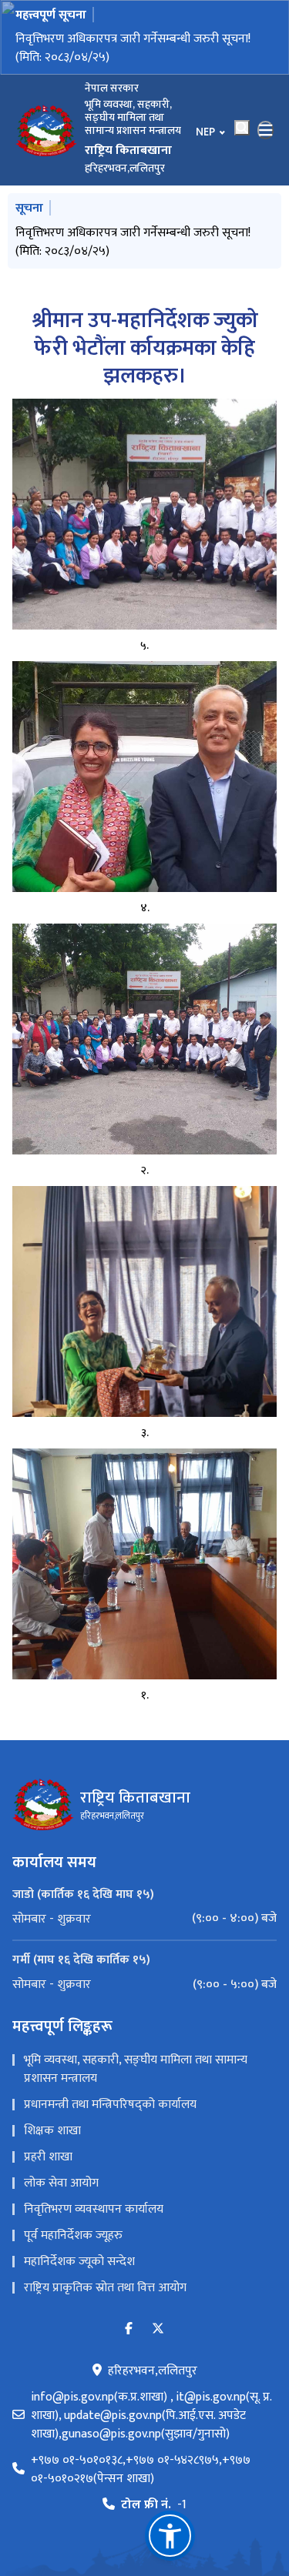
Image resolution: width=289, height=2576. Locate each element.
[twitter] (158, 2329)
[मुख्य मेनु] (266, 130)
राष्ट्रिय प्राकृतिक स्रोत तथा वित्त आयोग (105, 2288)
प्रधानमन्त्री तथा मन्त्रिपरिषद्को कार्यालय (110, 2105)
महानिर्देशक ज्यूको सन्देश (79, 2262)
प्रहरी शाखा (48, 2157)
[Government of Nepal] (46, 130)
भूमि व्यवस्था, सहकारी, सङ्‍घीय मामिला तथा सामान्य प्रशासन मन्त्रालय (136, 2069)
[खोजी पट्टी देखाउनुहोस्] (242, 128)
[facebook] (129, 2329)
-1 (154, 2505)
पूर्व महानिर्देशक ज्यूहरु (73, 2235)
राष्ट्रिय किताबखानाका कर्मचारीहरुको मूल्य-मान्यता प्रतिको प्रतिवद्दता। (142, 48)
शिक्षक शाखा (52, 2131)
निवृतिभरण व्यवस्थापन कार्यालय (94, 2209)
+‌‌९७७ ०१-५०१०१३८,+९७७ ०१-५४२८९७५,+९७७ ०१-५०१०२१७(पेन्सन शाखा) (141, 2470)
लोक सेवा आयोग (61, 2183)
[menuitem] (144, 1919)
